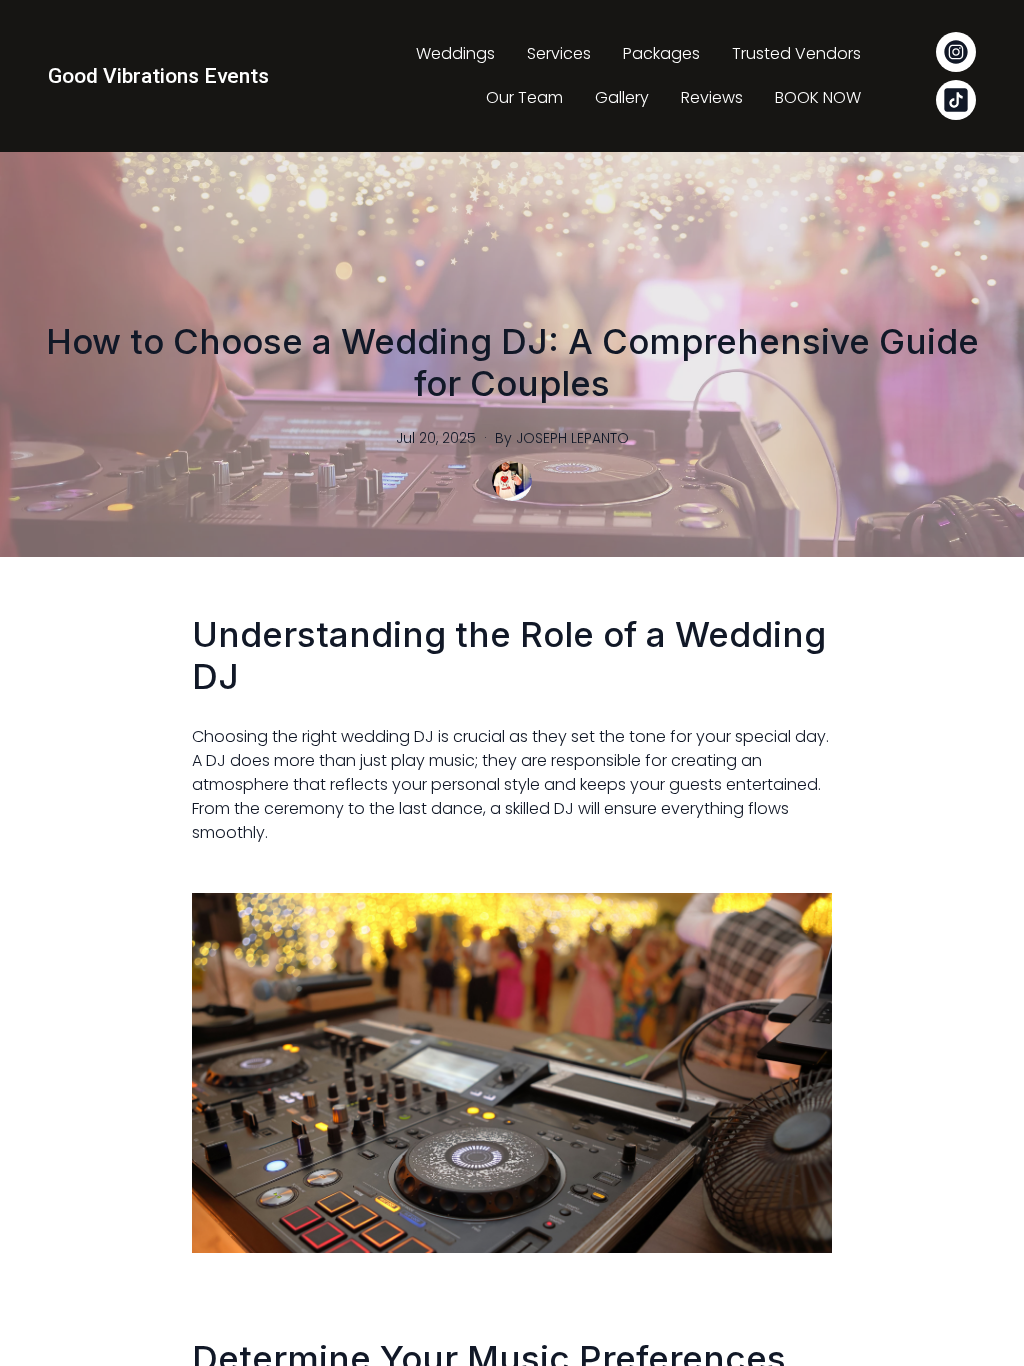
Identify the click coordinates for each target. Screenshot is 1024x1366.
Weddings (455, 53)
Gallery (622, 97)
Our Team (524, 97)
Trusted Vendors (796, 53)
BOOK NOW (818, 97)
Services (559, 53)
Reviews (712, 97)
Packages (661, 53)
